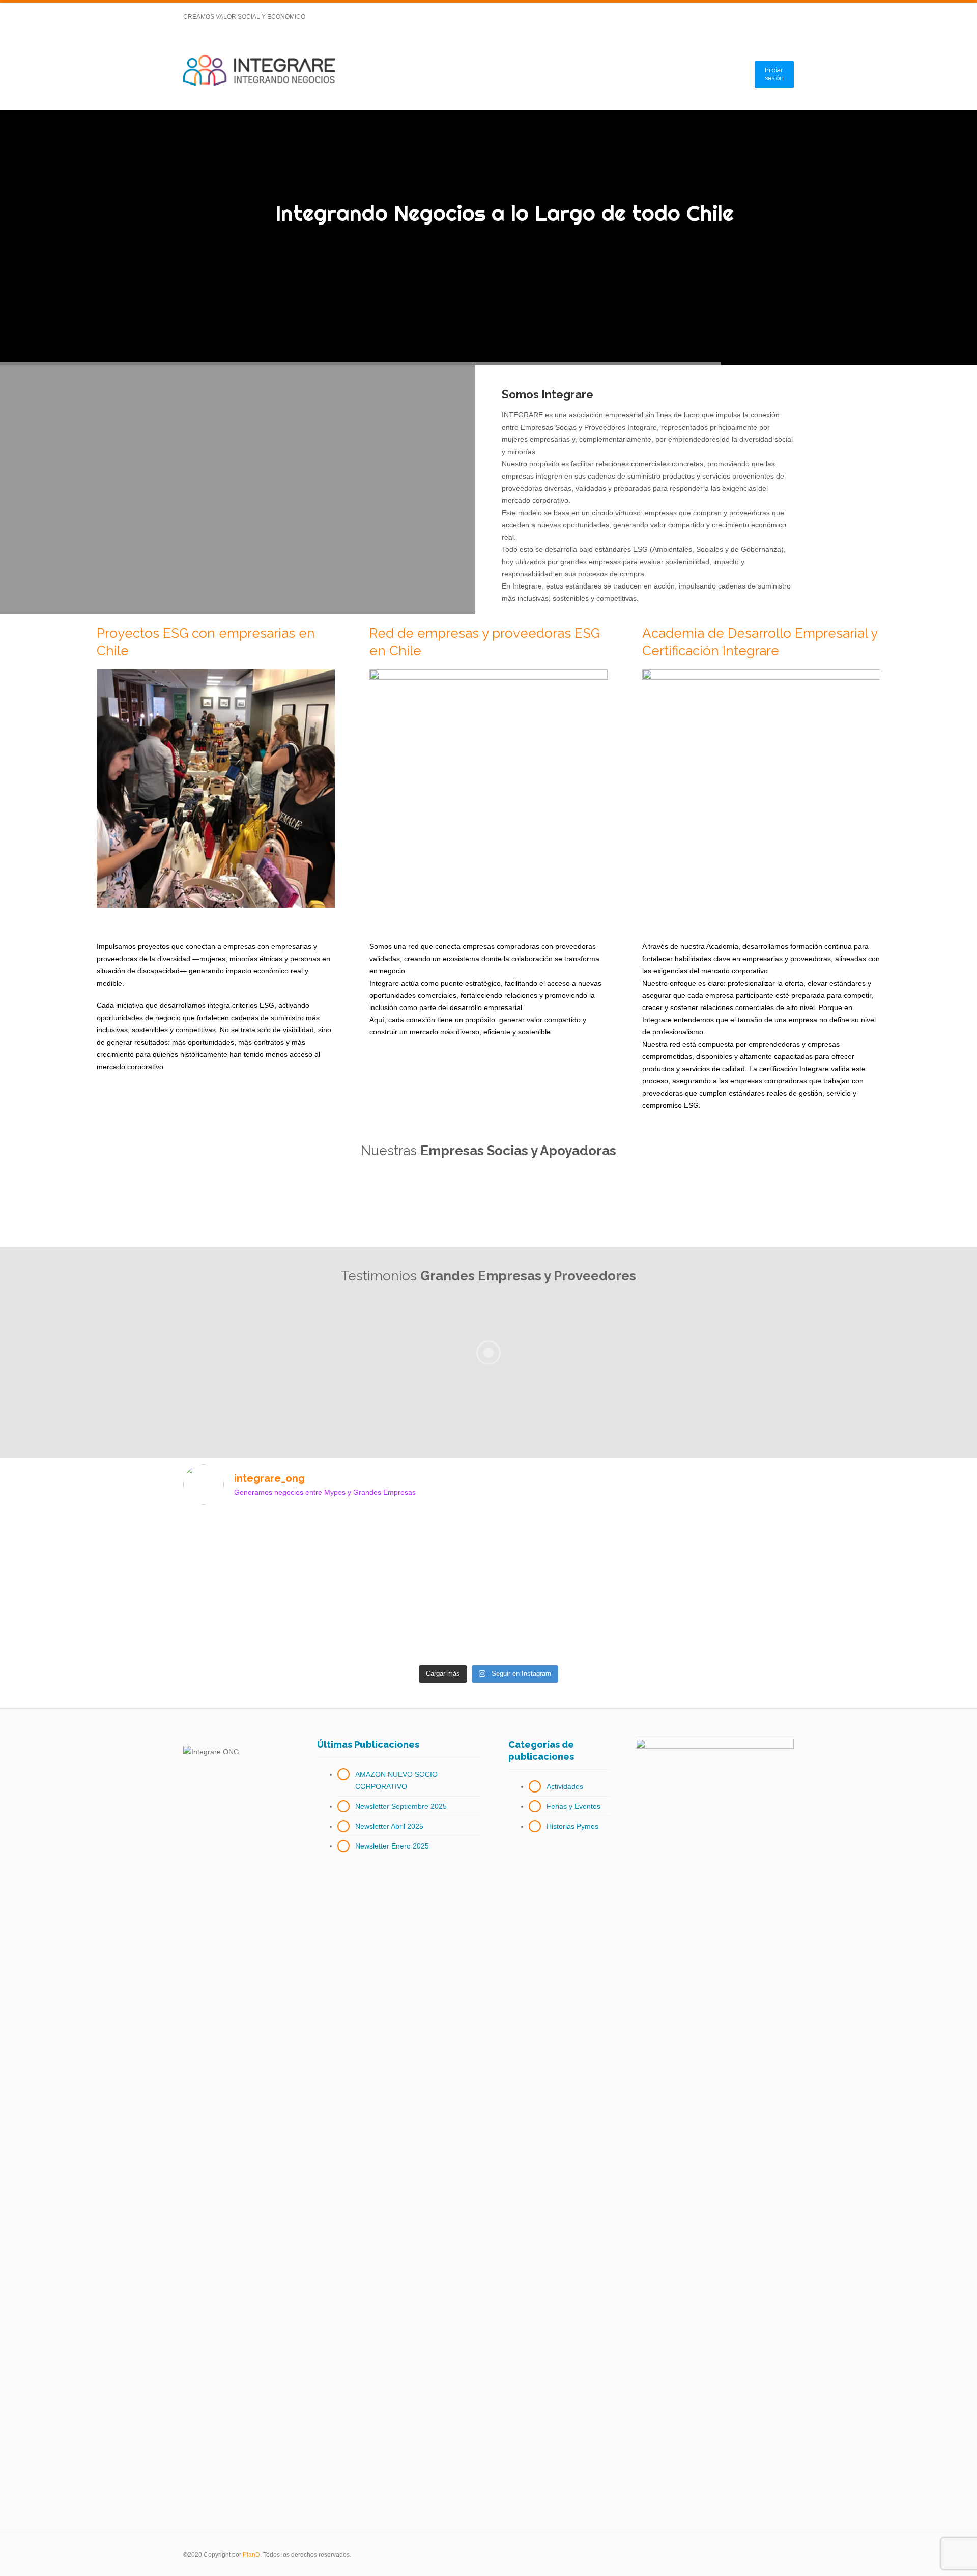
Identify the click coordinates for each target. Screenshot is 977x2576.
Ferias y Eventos (573, 1806)
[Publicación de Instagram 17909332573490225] (720, 1632)
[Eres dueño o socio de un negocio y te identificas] (566, 1566)
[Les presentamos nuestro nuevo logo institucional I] (412, 1632)
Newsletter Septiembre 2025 (401, 1806)
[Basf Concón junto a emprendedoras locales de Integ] (258, 1638)
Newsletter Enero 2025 (392, 1846)
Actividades (565, 1786)
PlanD (251, 2555)
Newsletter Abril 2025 (389, 1826)
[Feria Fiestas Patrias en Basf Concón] (720, 1523)
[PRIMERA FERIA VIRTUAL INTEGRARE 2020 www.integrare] (566, 1632)
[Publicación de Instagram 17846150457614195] (412, 1529)
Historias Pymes (572, 1826)
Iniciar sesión (774, 74)
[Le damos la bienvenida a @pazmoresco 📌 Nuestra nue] (258, 1548)
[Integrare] (259, 71)
